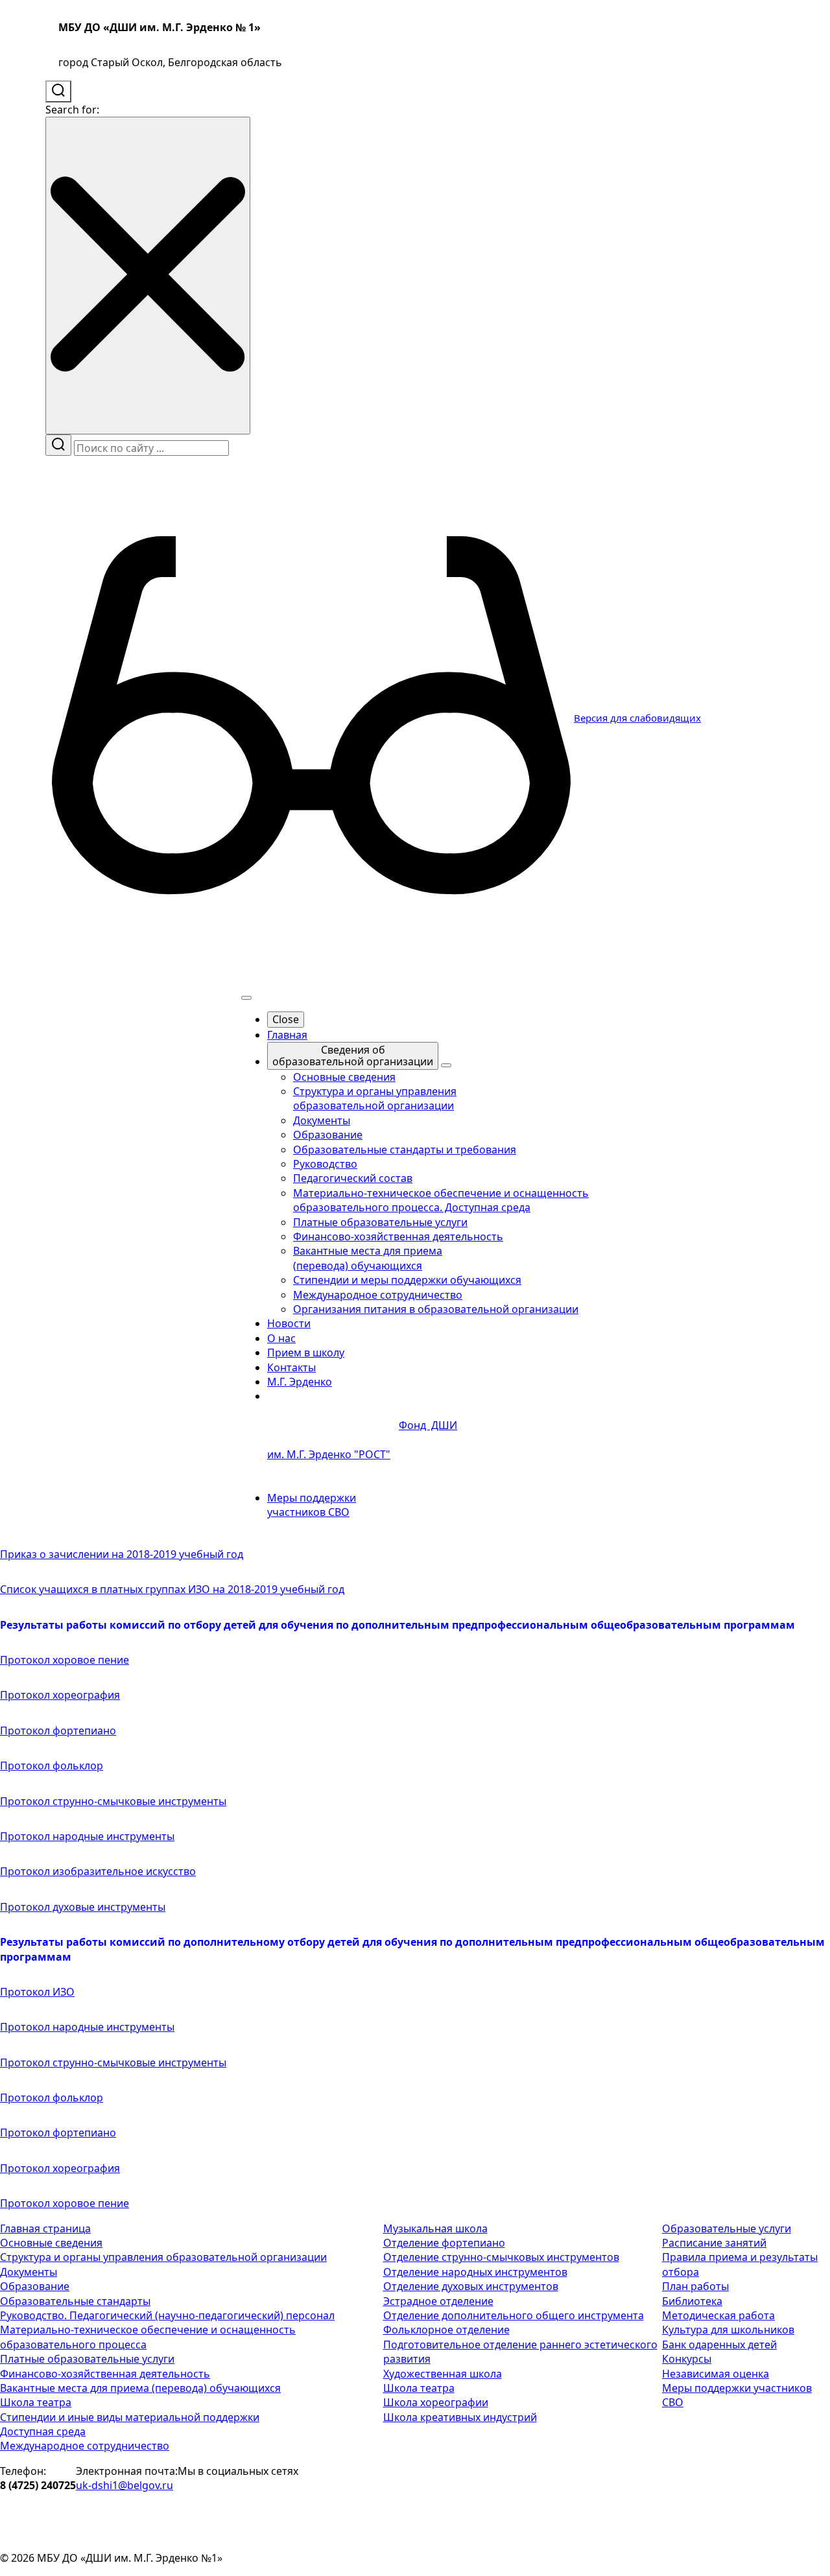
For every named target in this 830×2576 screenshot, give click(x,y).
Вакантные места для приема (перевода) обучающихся (140, 2388)
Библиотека (692, 2301)
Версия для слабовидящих (637, 718)
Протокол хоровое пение (65, 1660)
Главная (287, 1035)
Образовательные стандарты (75, 2301)
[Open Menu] (246, 998)
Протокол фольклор (52, 1766)
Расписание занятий (714, 2243)
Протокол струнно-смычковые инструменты (113, 1801)
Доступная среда (43, 2431)
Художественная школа (443, 2374)
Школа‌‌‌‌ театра (419, 2388)
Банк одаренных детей (719, 2345)
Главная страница (45, 2228)
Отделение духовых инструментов (471, 2286)
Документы (29, 2272)
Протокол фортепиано (58, 1731)
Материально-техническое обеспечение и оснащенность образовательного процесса (148, 2337)
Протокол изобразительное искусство (98, 1871)
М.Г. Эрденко (300, 1382)
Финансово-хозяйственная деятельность (105, 2374)
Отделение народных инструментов (475, 2272)
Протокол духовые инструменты (83, 1907)
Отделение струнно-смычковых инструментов (501, 2257)
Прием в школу (306, 1353)
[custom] (204, 2514)
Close (286, 1019)
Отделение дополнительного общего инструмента (514, 2315)
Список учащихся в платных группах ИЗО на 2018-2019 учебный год (172, 1589)
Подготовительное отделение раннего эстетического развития (520, 2352)
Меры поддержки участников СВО (312, 1505)
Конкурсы (687, 2359)
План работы (695, 2286)
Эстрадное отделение (438, 2301)
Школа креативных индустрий (460, 2417)
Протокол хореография (60, 1695)
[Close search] (148, 275)
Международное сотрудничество (85, 2446)
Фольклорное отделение (446, 2330)
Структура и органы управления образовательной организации (163, 2257)
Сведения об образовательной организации (353, 1056)
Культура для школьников (728, 2330)
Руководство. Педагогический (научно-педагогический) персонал (167, 2315)
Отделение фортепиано (444, 2243)
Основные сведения (51, 2243)
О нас (281, 1338)
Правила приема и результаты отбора (740, 2264)
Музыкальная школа (435, 2228)
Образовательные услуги (727, 2228)
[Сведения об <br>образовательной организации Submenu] (446, 1065)
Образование (35, 2286)
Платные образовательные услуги (87, 2359)
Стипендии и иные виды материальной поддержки (130, 2417)
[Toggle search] (58, 91)
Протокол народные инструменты (87, 1836)
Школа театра (36, 2402)
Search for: (72, 110)
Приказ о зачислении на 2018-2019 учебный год (122, 1554)
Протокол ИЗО (37, 1992)
